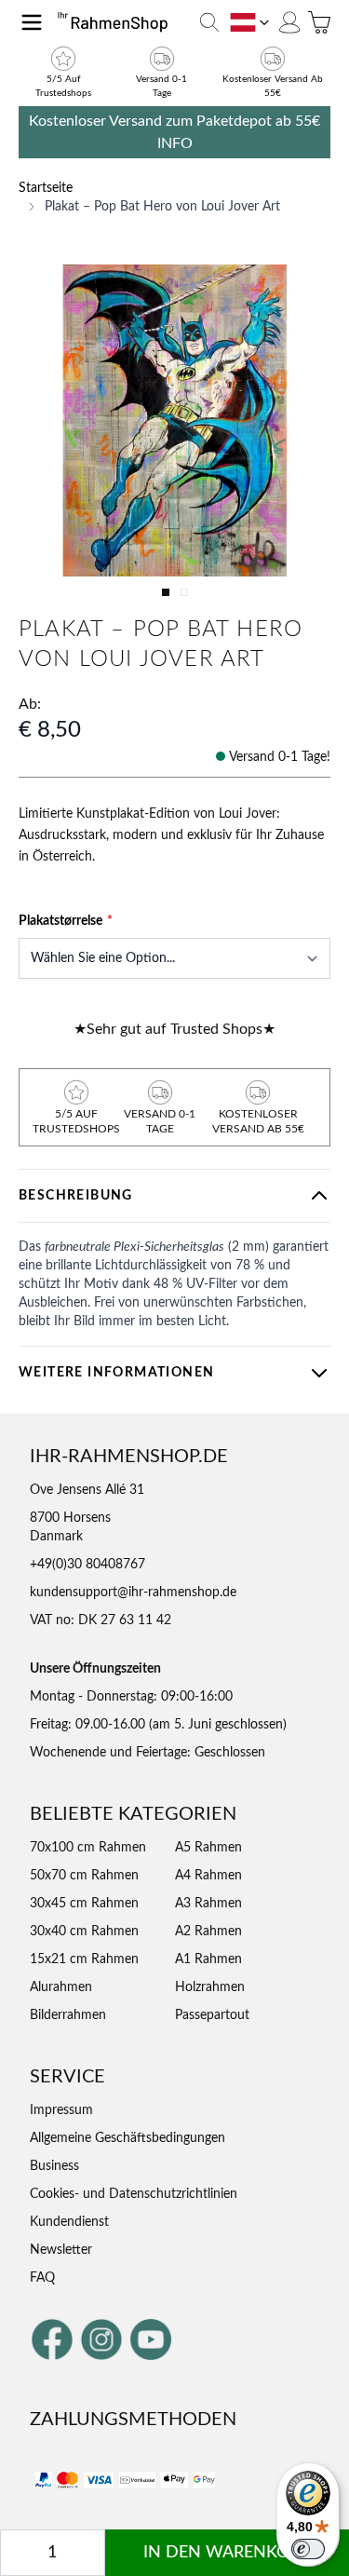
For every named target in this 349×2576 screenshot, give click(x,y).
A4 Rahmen (208, 1876)
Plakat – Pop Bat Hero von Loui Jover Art (162, 207)
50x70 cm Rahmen (84, 1876)
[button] (174, 420)
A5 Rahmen (208, 1848)
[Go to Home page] (119, 22)
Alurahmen (61, 1987)
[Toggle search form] (209, 22)
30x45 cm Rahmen (84, 1904)
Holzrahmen (210, 1987)
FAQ (42, 2278)
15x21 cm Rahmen (84, 1959)
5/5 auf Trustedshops (63, 86)
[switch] (308, 2549)
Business (54, 2166)
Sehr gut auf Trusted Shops (174, 1029)
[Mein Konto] (289, 22)
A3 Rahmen (208, 1904)
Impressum (61, 2110)
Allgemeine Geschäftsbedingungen (128, 2138)
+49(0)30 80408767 (87, 1565)
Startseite (46, 188)
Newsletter (61, 2250)
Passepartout (212, 2015)
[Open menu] (32, 22)
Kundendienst (69, 2222)
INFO (175, 143)
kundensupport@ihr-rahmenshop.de (133, 1593)
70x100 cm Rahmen (88, 1848)
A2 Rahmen (208, 1932)
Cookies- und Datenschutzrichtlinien (134, 2194)
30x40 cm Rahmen (84, 1932)
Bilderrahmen (68, 2015)
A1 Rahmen (208, 1959)
